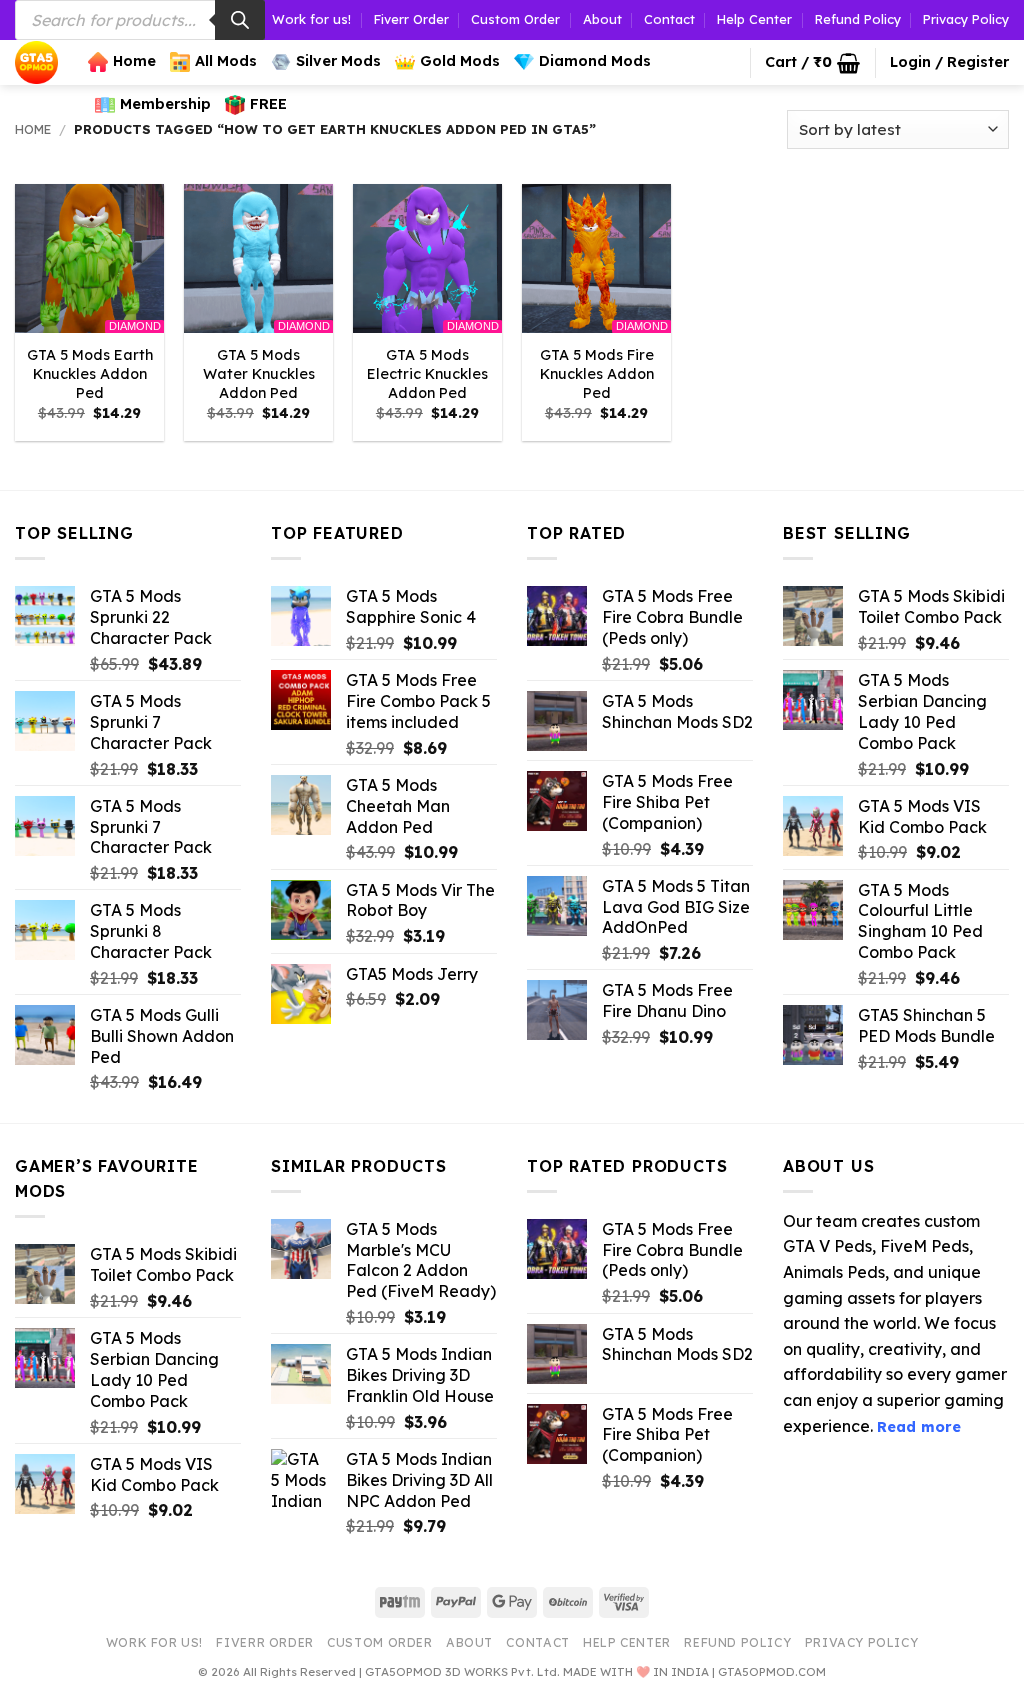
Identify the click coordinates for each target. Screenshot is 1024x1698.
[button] (812, 63)
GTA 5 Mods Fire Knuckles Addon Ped (597, 373)
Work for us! (311, 19)
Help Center (754, 19)
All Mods (226, 61)
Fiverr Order (411, 19)
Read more (919, 1427)
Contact (669, 19)
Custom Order (515, 19)
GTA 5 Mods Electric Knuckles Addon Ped (427, 373)
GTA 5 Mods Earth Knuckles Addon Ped (90, 373)
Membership (165, 104)
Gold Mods (460, 61)
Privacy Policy (966, 19)
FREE (268, 104)
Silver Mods (338, 61)
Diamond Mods (595, 61)
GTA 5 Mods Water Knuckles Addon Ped (259, 373)
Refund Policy (858, 19)
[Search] (240, 20)
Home (134, 61)
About (602, 19)
